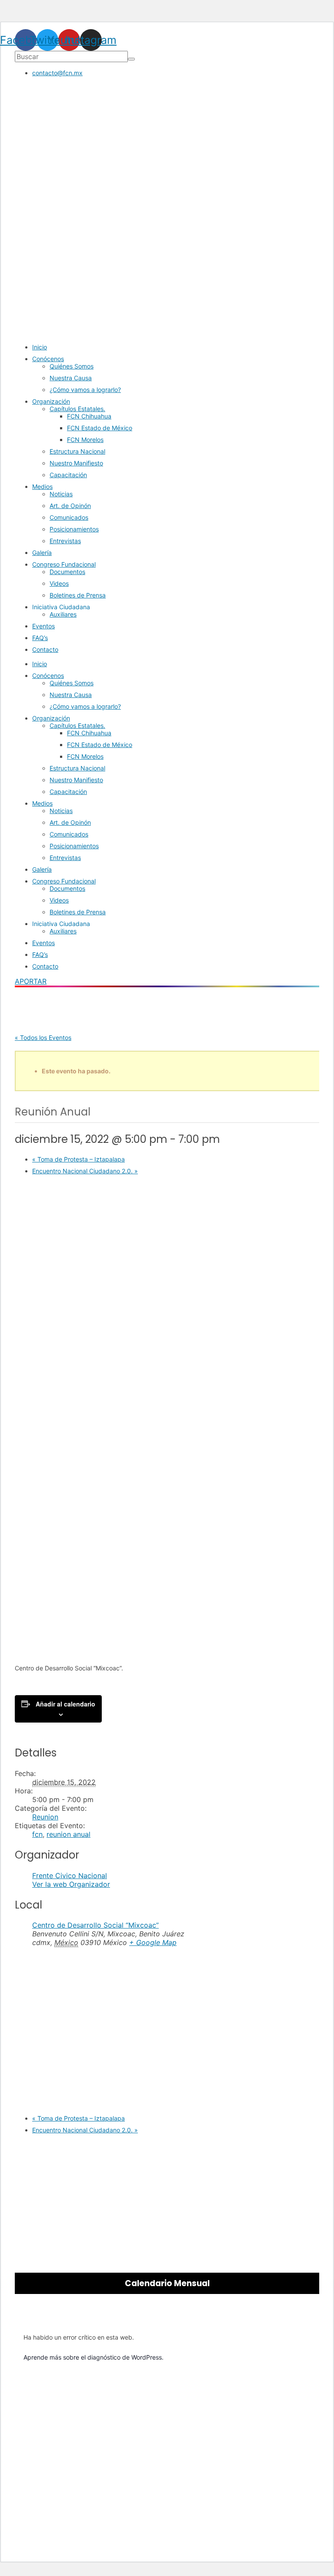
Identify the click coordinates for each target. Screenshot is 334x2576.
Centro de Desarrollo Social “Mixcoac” (95, 1925)
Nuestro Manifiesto (76, 463)
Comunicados (69, 517)
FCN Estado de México (100, 428)
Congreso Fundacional (64, 564)
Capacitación (68, 475)
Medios (42, 486)
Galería (42, 553)
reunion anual (68, 1834)
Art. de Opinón (70, 506)
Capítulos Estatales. (77, 409)
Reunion (45, 1817)
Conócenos (48, 359)
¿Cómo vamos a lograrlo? (85, 390)
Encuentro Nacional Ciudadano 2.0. (85, 1171)
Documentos (67, 572)
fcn (37, 1834)
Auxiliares (63, 614)
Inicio (40, 347)
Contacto (45, 649)
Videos (59, 583)
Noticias (61, 494)
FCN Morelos (85, 440)
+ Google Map (153, 1942)
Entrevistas (65, 541)
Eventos (43, 626)
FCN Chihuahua (89, 416)
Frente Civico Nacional (70, 1876)
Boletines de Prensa (78, 595)
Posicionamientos (74, 529)
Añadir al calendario (65, 1704)
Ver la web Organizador (71, 1884)
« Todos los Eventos (43, 1037)
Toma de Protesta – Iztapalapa (78, 1159)
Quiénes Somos (72, 366)
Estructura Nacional (77, 451)
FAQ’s (40, 638)
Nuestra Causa (71, 378)
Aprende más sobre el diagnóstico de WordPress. (94, 2357)
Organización (51, 401)
